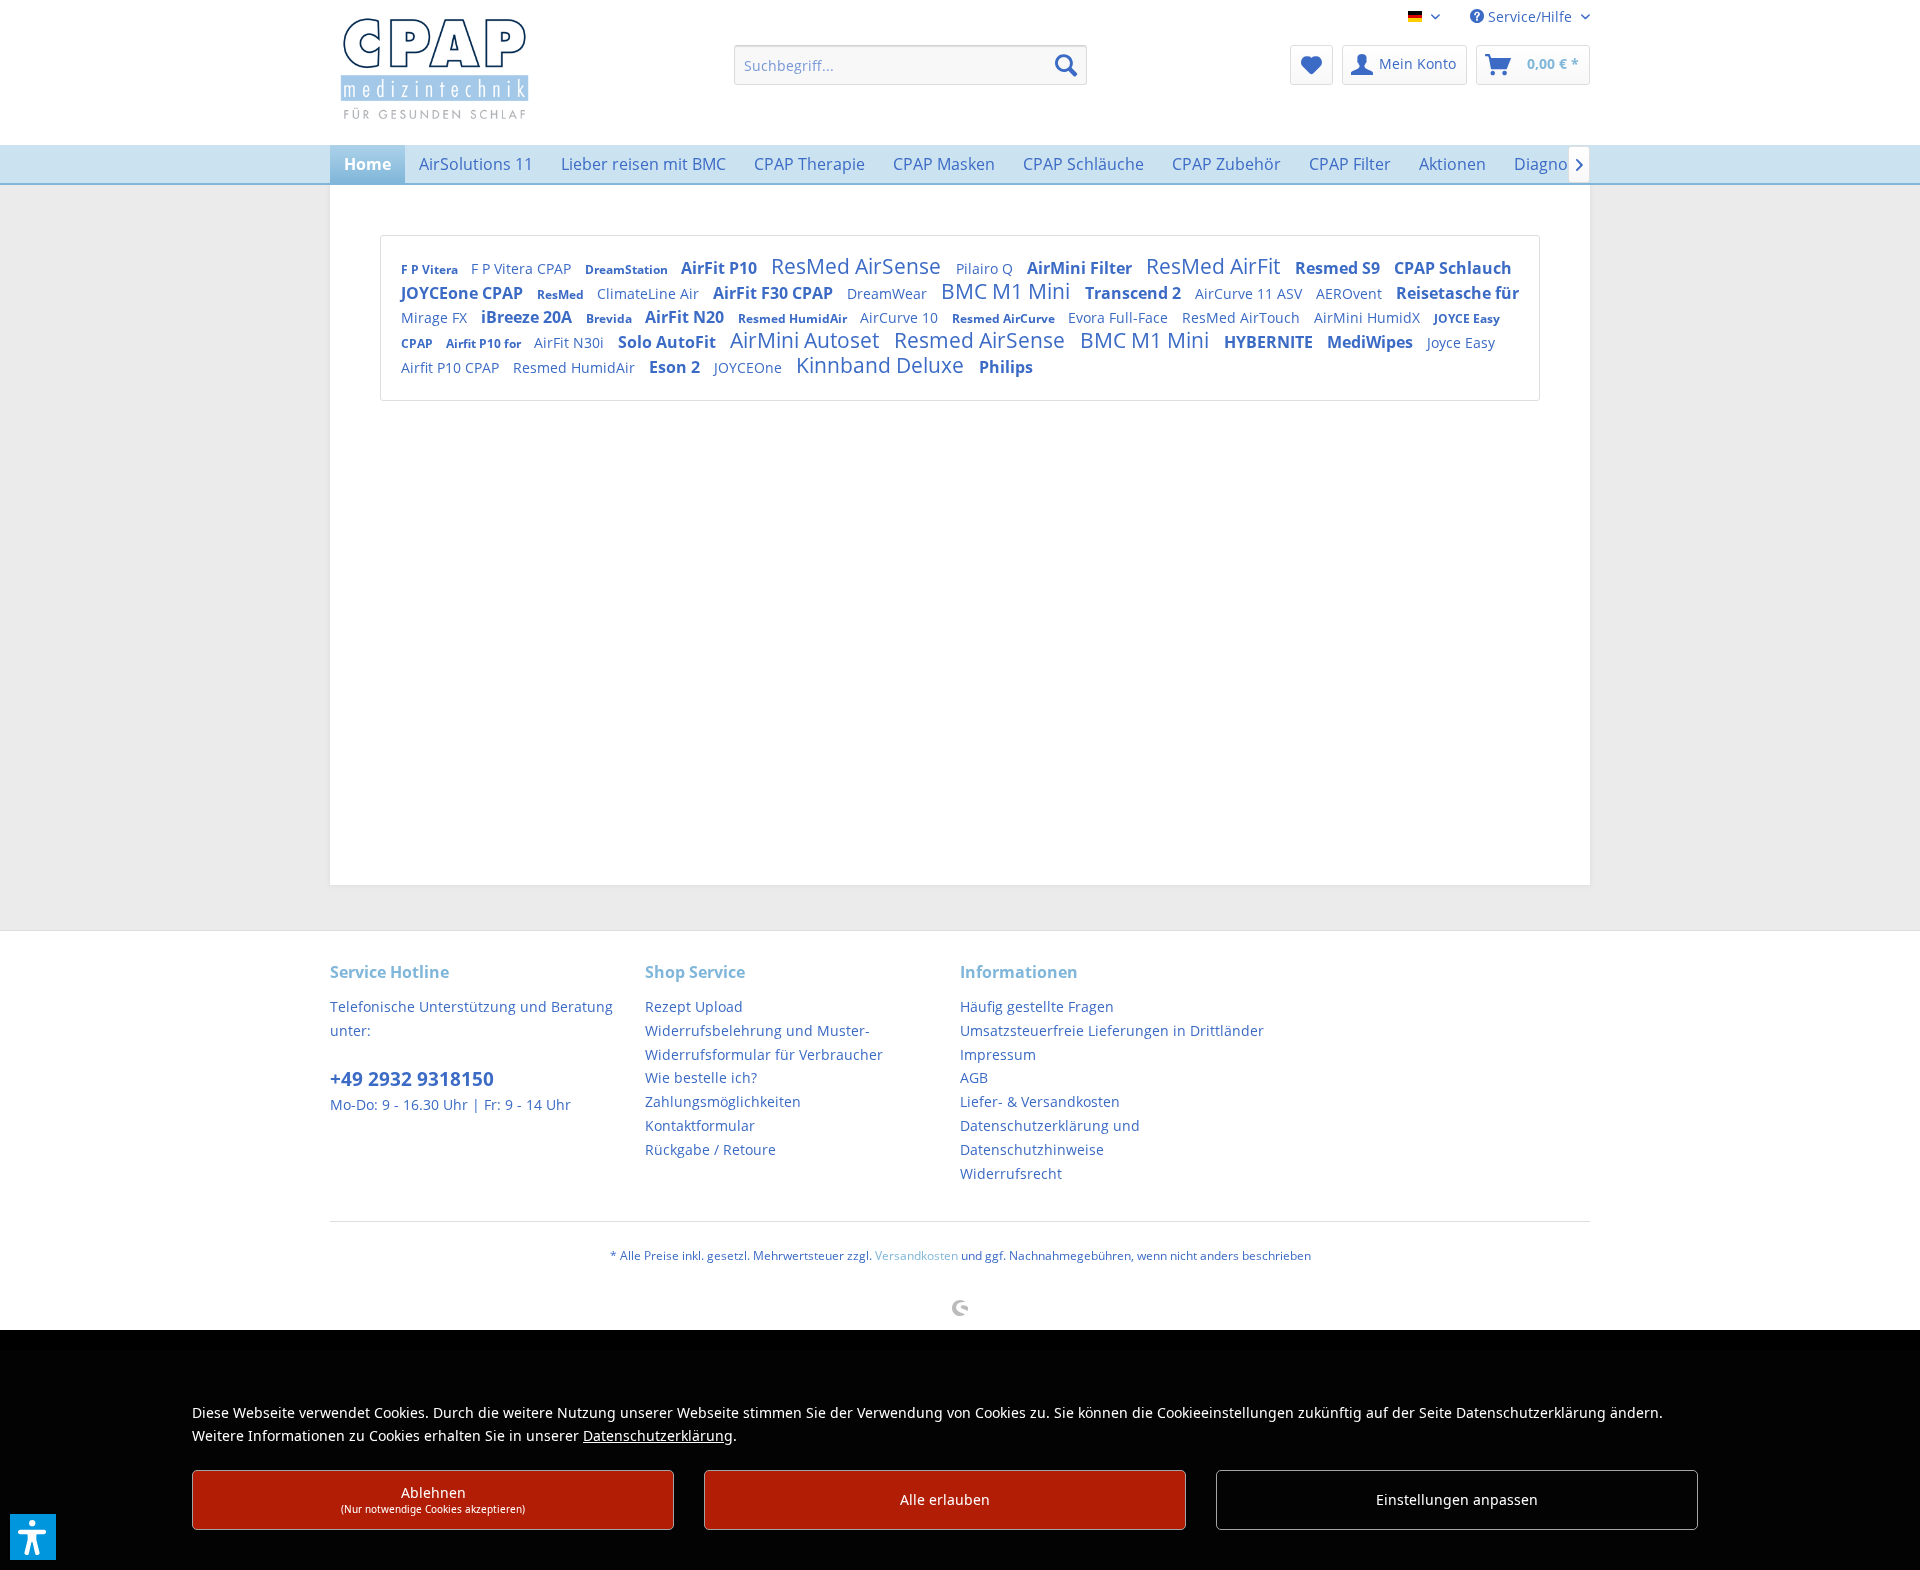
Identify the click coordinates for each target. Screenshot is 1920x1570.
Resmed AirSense (982, 340)
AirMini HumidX (1369, 317)
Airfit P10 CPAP (452, 367)
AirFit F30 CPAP (775, 293)
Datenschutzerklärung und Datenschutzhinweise (1050, 1137)
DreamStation (628, 269)
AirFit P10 (721, 268)
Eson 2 (676, 367)
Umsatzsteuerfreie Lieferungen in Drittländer (1112, 1030)
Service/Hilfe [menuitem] (1530, 16)
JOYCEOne (750, 367)
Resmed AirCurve (1005, 318)
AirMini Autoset (807, 340)
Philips (1006, 367)
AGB (974, 1077)
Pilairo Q (986, 268)
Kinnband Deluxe (882, 365)
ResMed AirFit (1215, 266)
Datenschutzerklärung (658, 1435)
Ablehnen (433, 1499)
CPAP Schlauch (1453, 268)
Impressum (998, 1054)
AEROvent (1351, 293)
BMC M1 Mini (1008, 291)
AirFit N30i (571, 342)
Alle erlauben (945, 1499)
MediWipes (1372, 342)
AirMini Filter (1081, 268)
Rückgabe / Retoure (710, 1149)
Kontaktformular (700, 1125)
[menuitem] (910, 65)
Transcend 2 (1135, 293)
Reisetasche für (1457, 293)
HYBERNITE (1270, 342)
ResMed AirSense (858, 266)
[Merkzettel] (1311, 65)
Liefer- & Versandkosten (1040, 1101)
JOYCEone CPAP (464, 293)
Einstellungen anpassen (1457, 1499)
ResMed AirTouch (1243, 317)
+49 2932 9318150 (412, 1079)
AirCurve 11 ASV (1250, 293)
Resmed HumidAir (794, 318)
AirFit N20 (686, 317)
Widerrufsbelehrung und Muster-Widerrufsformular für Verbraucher (764, 1042)
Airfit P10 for (485, 343)
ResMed (562, 294)
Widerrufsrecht (1011, 1173)
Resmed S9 (1339, 268)
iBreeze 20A (528, 317)
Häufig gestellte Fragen (1037, 1006)
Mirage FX (436, 317)
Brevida (610, 318)
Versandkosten (916, 1255)
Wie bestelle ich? (701, 1077)
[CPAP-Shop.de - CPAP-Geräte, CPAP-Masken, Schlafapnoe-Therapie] (434, 67)
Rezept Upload (694, 1006)
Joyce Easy (1461, 342)
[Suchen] (1066, 65)
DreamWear (889, 293)
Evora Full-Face (1120, 317)
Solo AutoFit (669, 342)
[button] (33, 1537)
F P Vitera (431, 269)
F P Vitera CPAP (523, 268)
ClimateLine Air (650, 293)
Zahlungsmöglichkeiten (723, 1101)
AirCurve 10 (901, 317)
